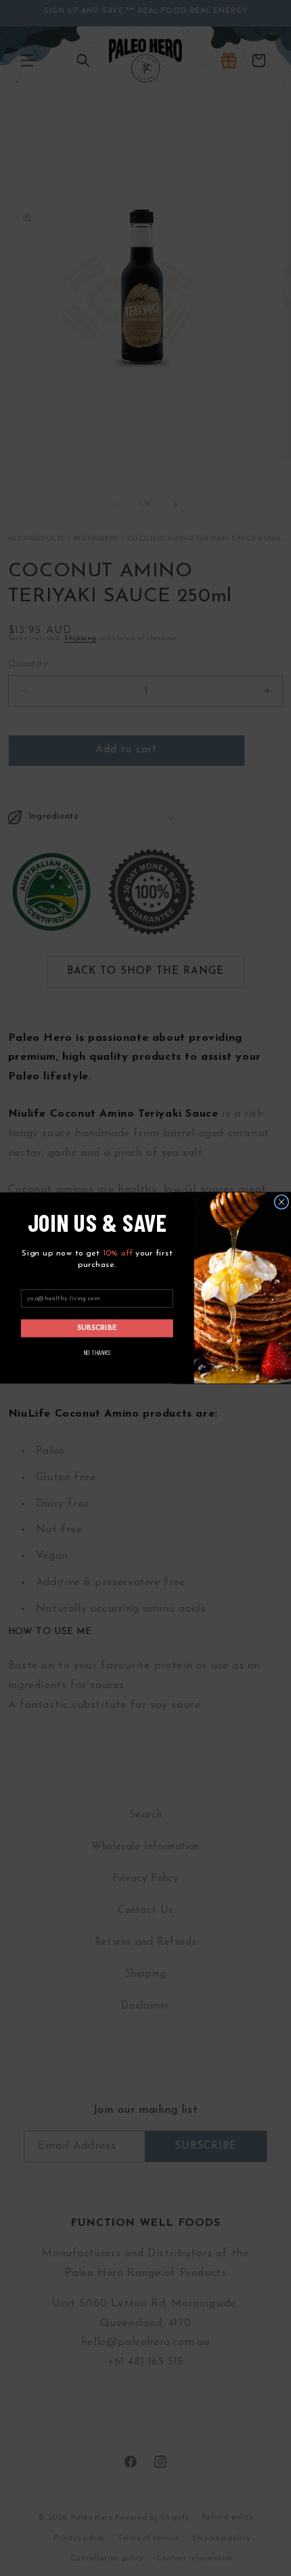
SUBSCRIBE (97, 1328)
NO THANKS (97, 1352)
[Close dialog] (281, 1202)
